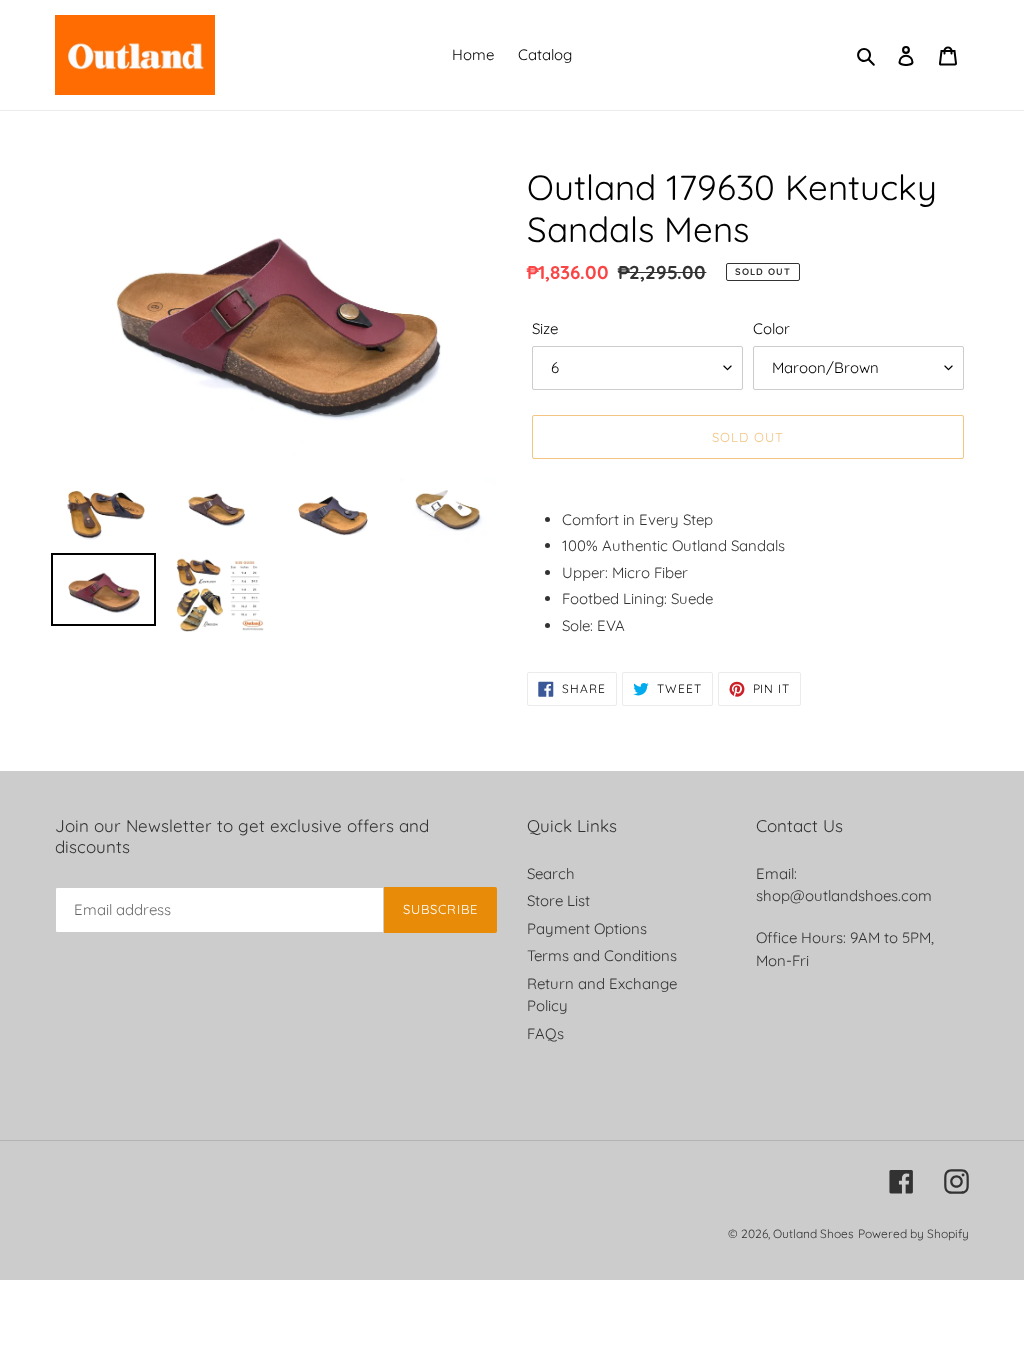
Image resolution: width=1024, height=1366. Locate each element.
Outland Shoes (813, 1233)
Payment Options (587, 928)
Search (551, 873)
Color (771, 328)
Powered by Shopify (913, 1233)
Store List (558, 900)
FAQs (545, 1033)
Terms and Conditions (602, 955)
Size (545, 328)
